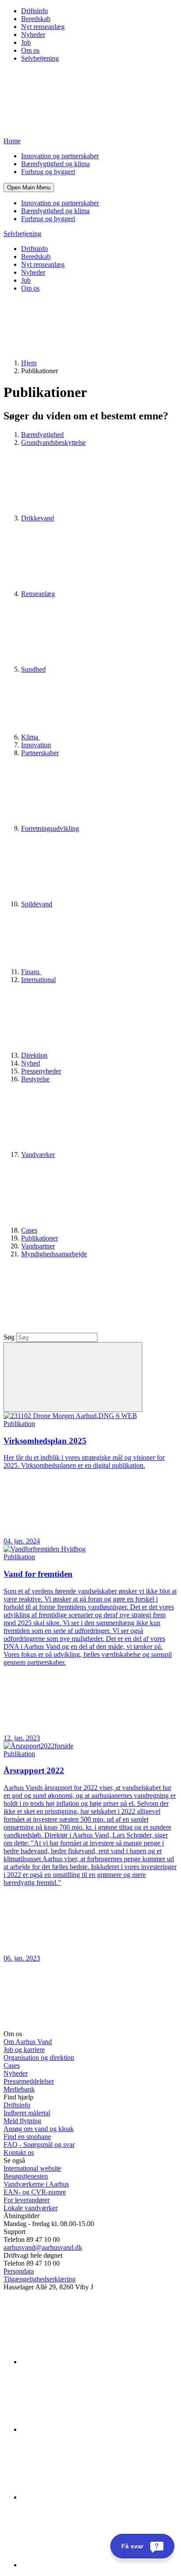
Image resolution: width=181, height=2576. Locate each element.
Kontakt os (19, 2152)
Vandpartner (38, 1246)
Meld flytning (22, 2121)
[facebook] (87, 2429)
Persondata (19, 2271)
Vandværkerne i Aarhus (36, 2184)
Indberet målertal (27, 2113)
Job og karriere (24, 2050)
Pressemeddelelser (29, 2081)
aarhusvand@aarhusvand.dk (43, 2247)
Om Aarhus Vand (28, 2042)
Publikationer (40, 1238)
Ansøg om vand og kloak (39, 2129)
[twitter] (87, 2497)
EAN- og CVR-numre (35, 2192)
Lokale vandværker (31, 2208)
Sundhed (33, 669)
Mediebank (19, 2089)
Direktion (34, 1055)
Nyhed (31, 1063)
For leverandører (27, 2200)
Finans (31, 972)
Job (26, 42)
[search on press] (73, 1377)
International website (32, 2168)
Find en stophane (27, 2137)
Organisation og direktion (39, 2058)
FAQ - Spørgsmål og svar (39, 2145)
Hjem (29, 363)
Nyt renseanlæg (43, 27)
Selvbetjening (40, 58)
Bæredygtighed (42, 435)
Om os (30, 50)
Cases (29, 1230)
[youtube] (87, 2565)
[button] (29, 187)
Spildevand (37, 904)
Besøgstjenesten (26, 2176)
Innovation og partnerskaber (60, 156)
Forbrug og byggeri (48, 172)
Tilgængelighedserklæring (40, 2279)
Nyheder (33, 35)
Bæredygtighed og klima (55, 164)
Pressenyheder (41, 1071)
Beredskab (36, 19)
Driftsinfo (34, 11)
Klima (31, 737)
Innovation (36, 745)
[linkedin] (87, 2362)
